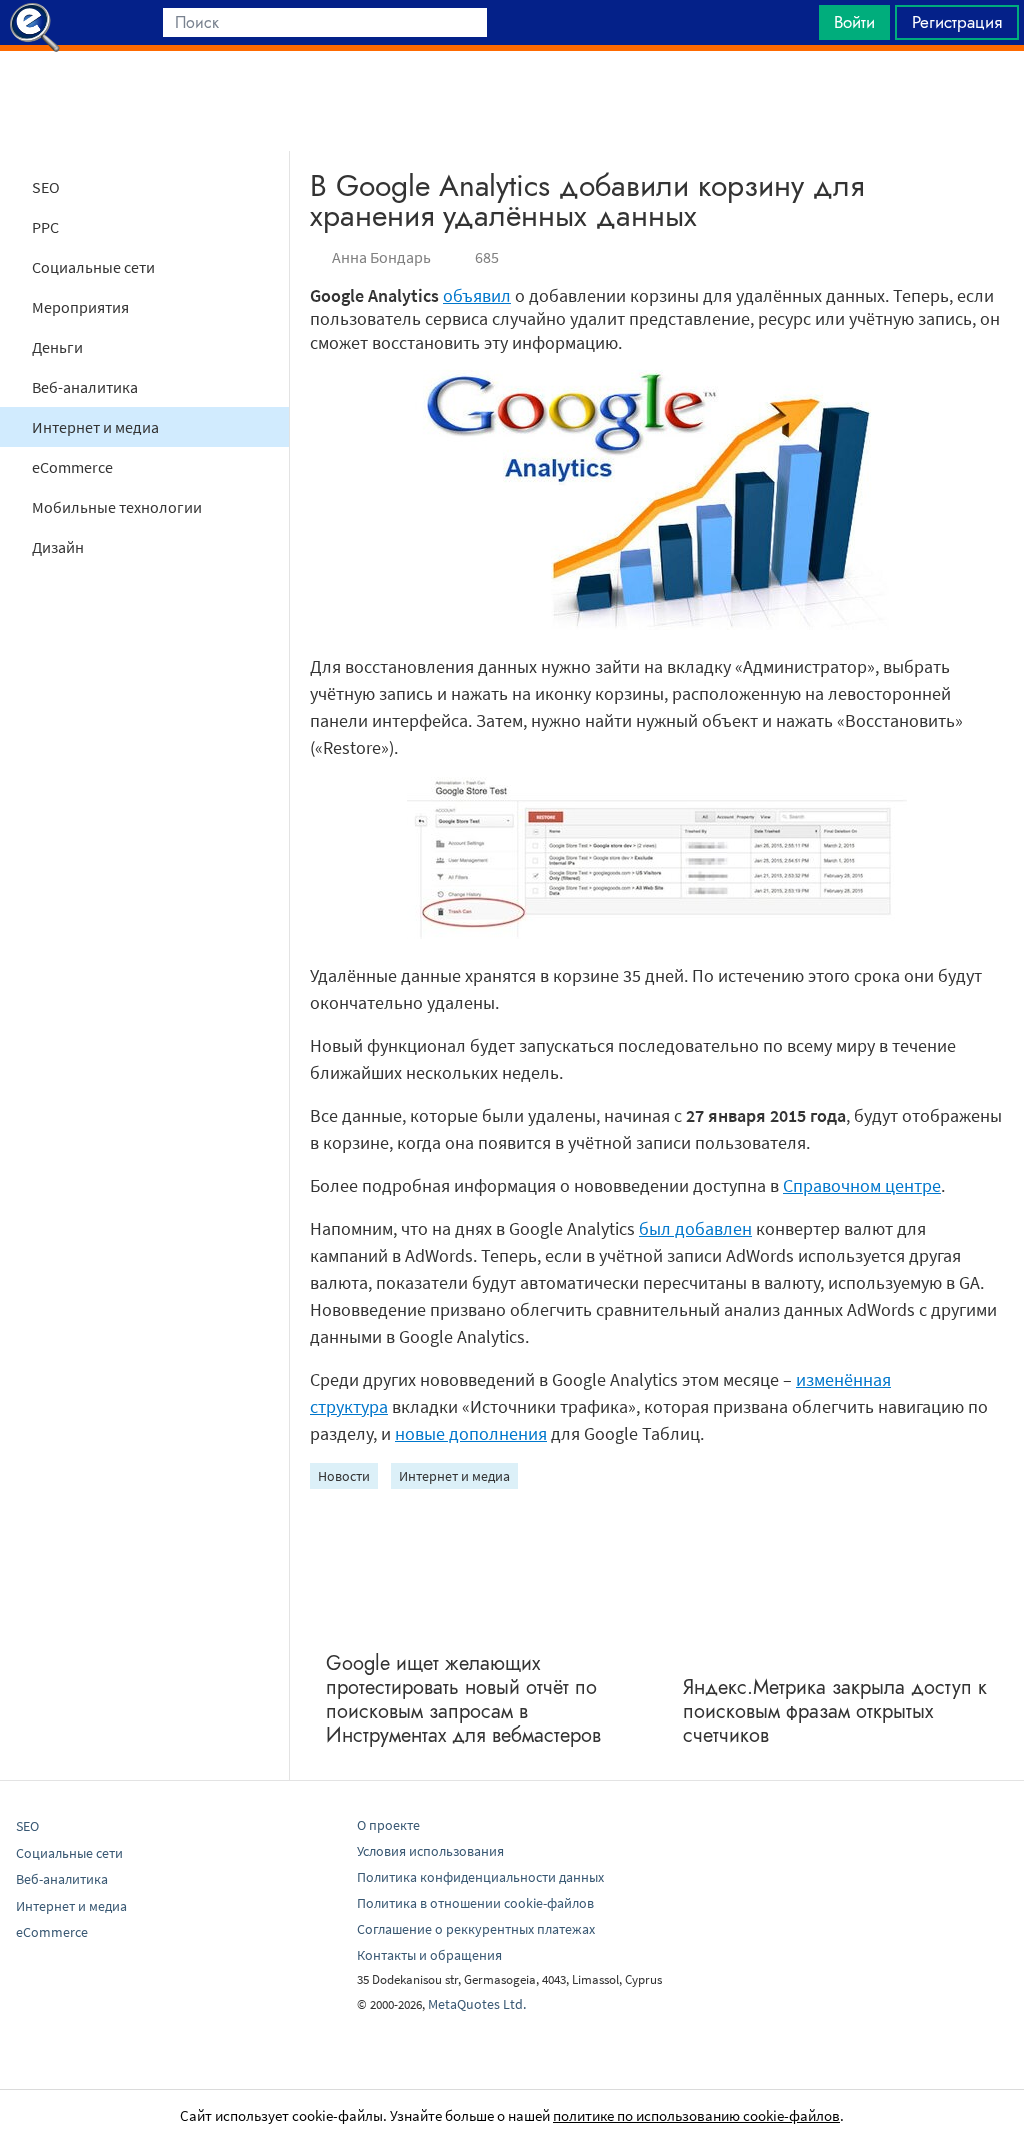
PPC (45, 227)
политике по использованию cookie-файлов (696, 2115)
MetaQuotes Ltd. (477, 2004)
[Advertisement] (512, 101)
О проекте (388, 1825)
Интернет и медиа (95, 427)
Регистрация (957, 22)
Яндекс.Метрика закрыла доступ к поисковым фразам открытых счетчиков (835, 1711)
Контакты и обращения (429, 1955)
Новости (344, 1476)
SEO (46, 187)
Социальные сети (93, 267)
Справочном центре (862, 1185)
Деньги (57, 347)
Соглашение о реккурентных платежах (476, 1929)
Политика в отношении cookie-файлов (475, 1903)
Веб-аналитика (85, 387)
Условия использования (430, 1851)
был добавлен (695, 1228)
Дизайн (58, 547)
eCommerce (72, 467)
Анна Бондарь (381, 257)
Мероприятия (80, 307)
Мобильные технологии (117, 507)
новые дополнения (471, 1433)
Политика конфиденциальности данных (480, 1877)
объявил (477, 295)
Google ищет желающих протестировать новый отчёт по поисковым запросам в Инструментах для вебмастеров (463, 1699)
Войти (854, 22)
